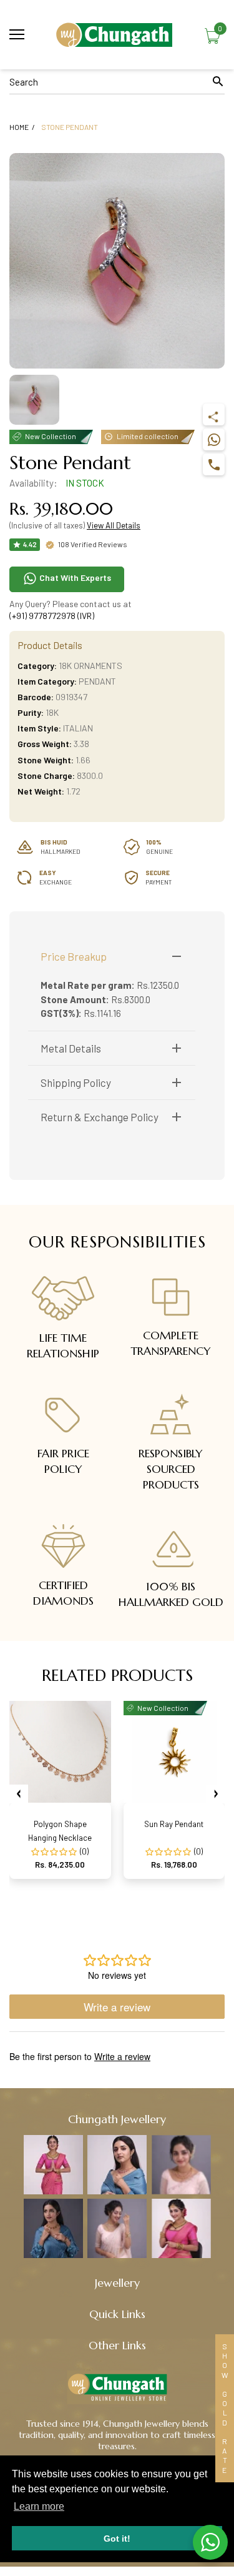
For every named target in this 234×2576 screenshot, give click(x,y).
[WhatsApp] (214, 439)
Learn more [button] (39, 2506)
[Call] (214, 464)
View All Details (114, 525)
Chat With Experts (74, 577)
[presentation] (19, 1794)
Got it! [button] (117, 2539)
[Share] (214, 414)
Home (19, 127)
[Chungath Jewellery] (117, 35)
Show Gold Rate (225, 2408)
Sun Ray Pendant (174, 1824)
